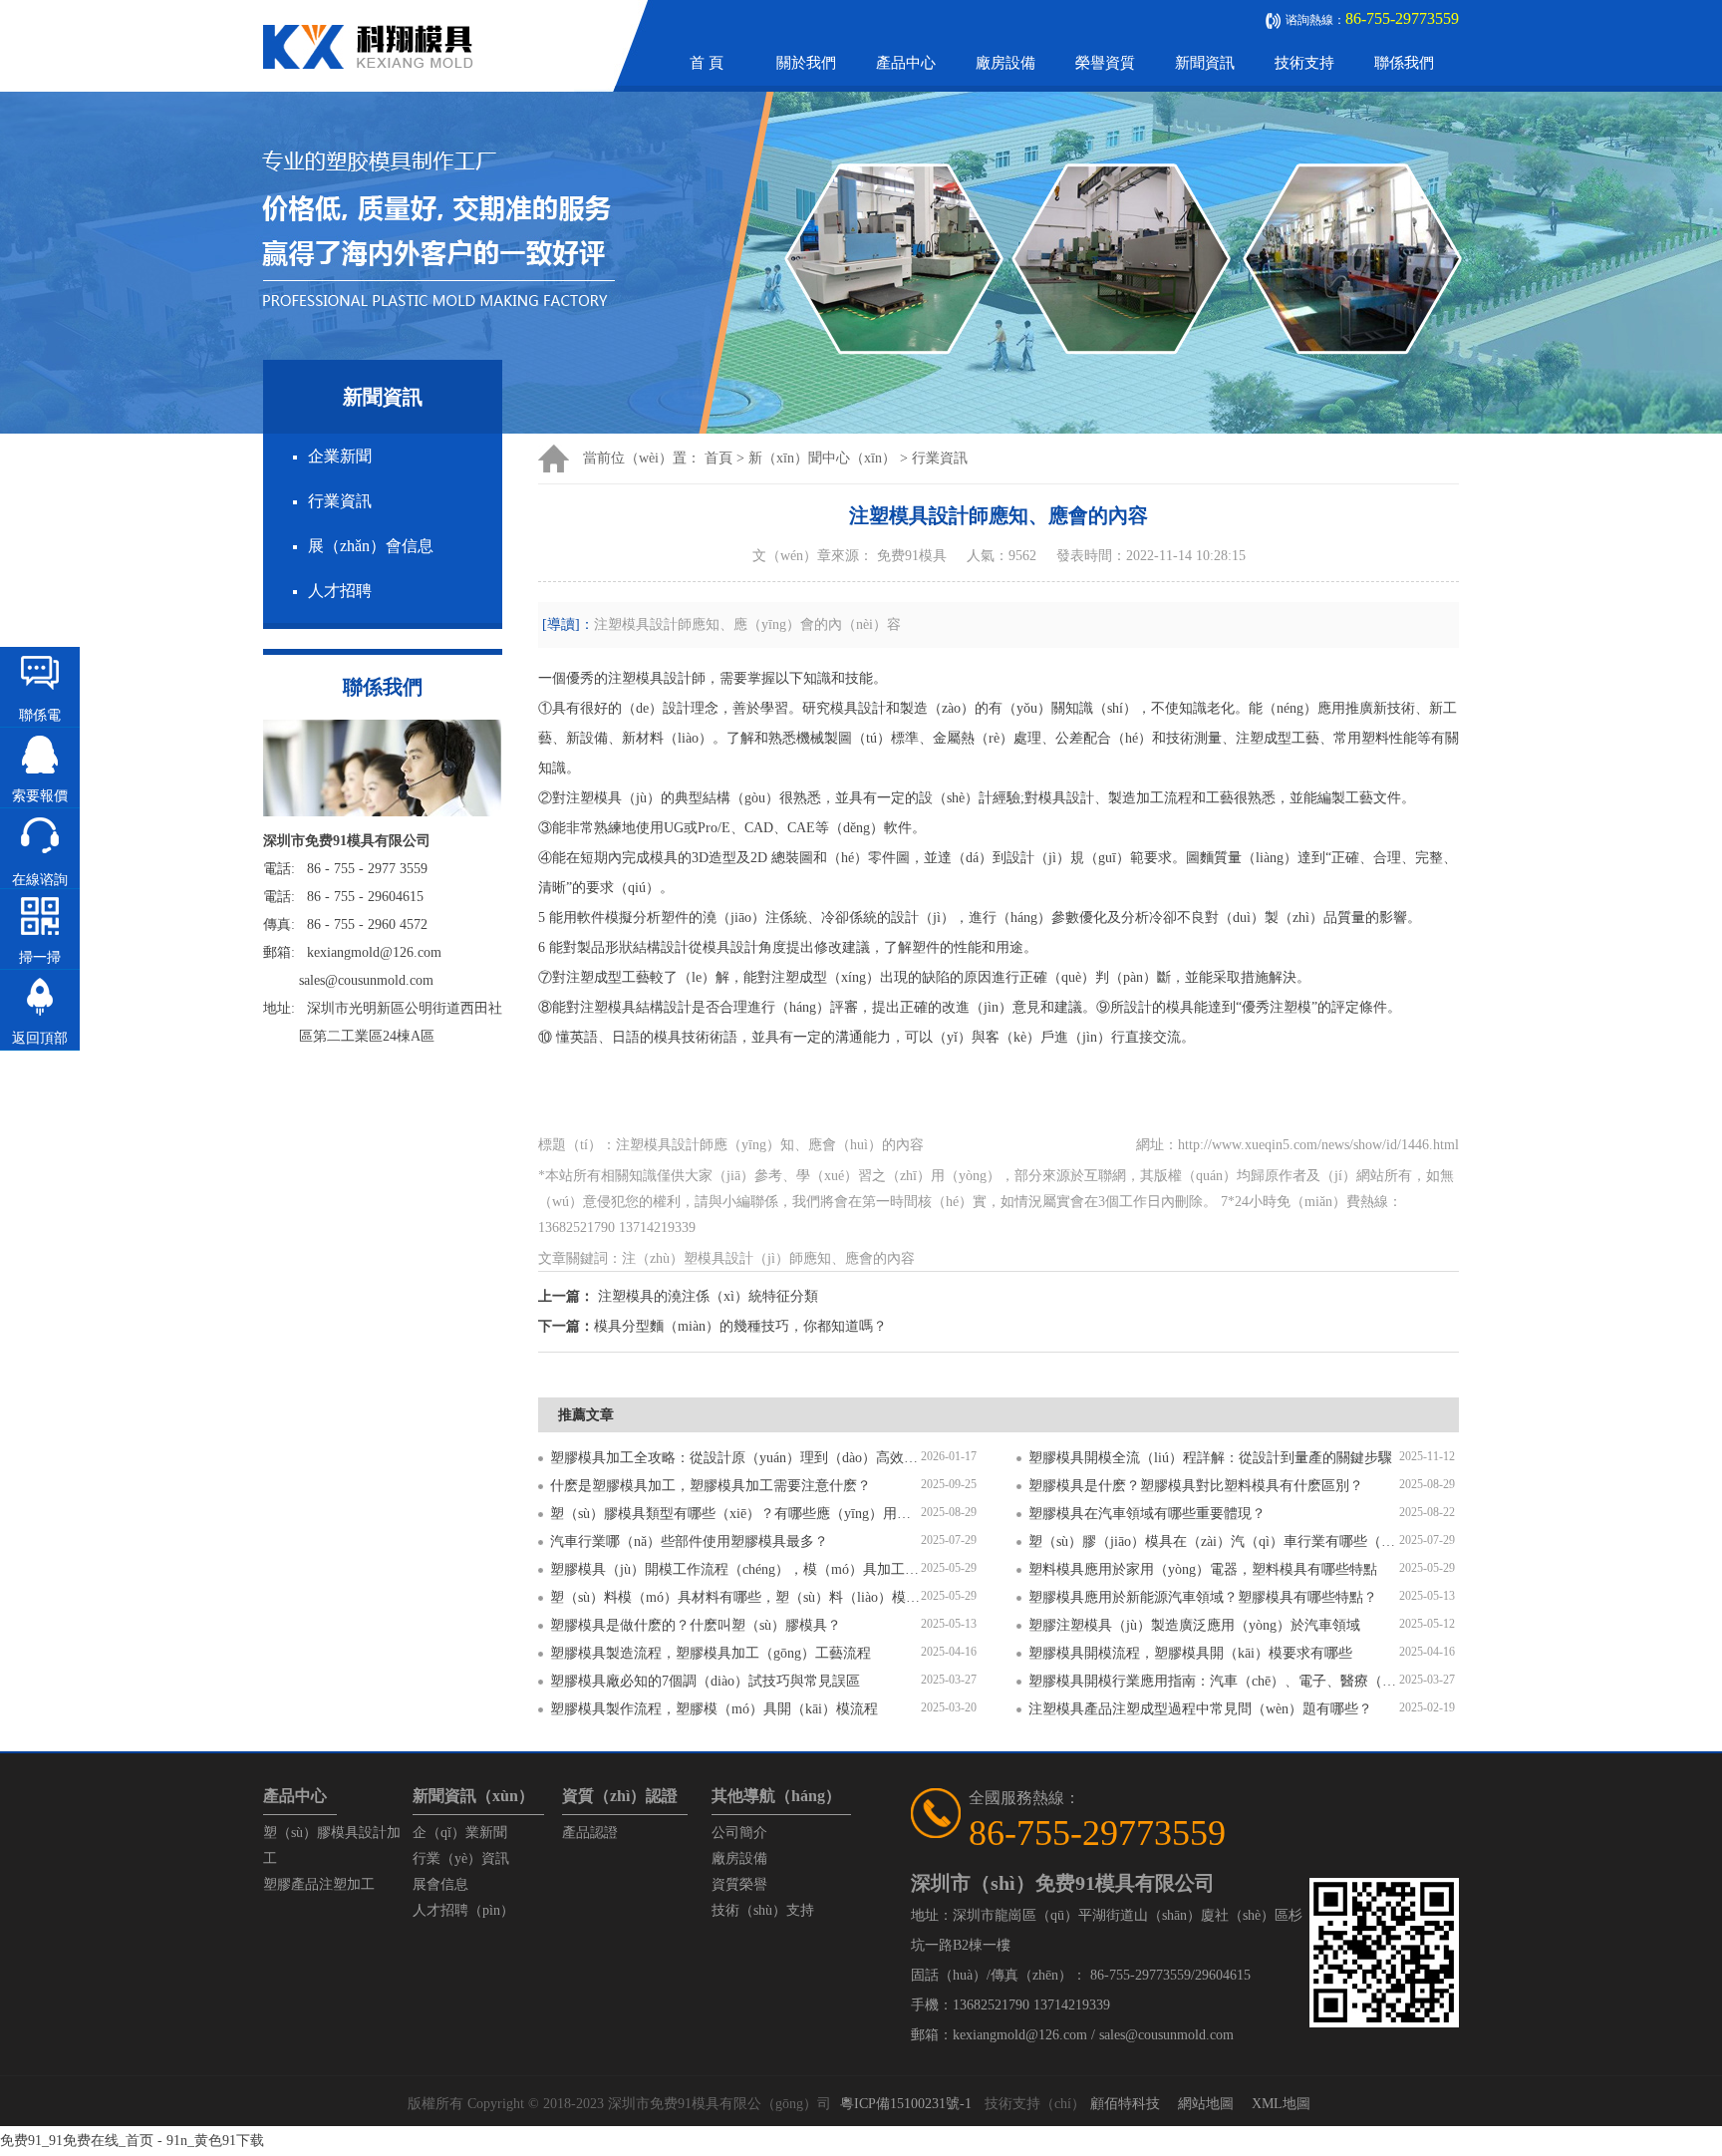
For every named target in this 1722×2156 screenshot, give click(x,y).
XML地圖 (1281, 2104)
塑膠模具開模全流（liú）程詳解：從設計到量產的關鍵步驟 (1210, 1458)
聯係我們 (1404, 63)
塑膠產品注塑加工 (319, 1884)
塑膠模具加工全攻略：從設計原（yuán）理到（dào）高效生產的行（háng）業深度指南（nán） (735, 1458)
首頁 (718, 458)
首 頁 (707, 63)
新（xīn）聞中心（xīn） (822, 458)
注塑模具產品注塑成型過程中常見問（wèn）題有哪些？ (1200, 1709)
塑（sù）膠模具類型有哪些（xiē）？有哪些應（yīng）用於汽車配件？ (735, 1514)
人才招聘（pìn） (463, 1910)
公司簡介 (739, 1833)
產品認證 (590, 1833)
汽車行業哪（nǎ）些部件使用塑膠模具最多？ (689, 1541)
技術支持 (1304, 63)
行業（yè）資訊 (461, 1858)
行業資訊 (340, 501)
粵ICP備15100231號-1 (906, 2104)
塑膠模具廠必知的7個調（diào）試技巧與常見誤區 (705, 1681)
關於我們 (806, 63)
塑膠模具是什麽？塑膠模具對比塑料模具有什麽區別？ (1196, 1486)
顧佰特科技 (1125, 2104)
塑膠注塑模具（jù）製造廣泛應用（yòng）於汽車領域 (1194, 1625)
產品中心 (906, 63)
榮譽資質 (1105, 63)
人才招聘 (340, 591)
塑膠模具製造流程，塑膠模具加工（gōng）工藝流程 (711, 1653)
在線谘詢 (40, 880)
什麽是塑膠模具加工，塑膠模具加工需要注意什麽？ (711, 1486)
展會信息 (440, 1884)
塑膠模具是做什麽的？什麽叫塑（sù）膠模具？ (696, 1625)
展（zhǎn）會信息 (371, 546)
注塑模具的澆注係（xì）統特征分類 (708, 1296)
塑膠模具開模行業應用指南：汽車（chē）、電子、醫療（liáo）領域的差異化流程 (1214, 1681)
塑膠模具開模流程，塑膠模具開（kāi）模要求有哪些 (1190, 1653)
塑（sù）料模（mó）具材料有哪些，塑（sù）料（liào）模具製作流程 (735, 1597)
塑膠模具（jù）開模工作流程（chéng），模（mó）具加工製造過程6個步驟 (735, 1569)
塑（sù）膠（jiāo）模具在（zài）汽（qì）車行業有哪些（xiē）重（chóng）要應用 (1214, 1541)
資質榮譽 (739, 1884)
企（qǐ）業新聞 (460, 1833)
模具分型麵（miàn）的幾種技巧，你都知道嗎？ (740, 1326)
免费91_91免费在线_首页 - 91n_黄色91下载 (132, 2141)
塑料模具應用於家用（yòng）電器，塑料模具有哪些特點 (1203, 1569)
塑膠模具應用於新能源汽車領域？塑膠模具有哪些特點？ (1203, 1597)
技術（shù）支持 (763, 1910)
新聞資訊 (1205, 63)
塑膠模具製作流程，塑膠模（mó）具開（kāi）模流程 (714, 1709)
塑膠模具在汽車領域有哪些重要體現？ (1147, 1514)
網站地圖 (1206, 2104)
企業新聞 (340, 456)
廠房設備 (1005, 63)
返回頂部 (40, 1038)
